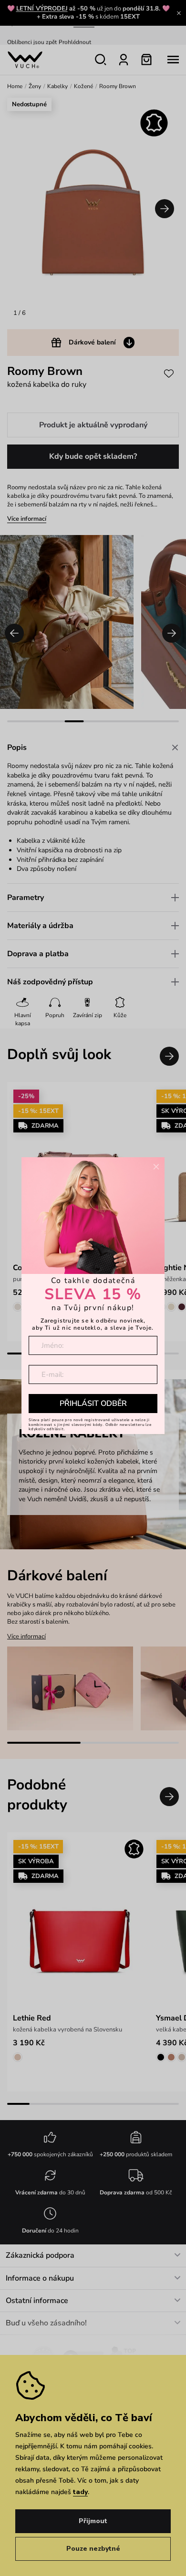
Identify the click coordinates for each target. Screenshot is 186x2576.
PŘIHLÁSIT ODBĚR (93, 1404)
